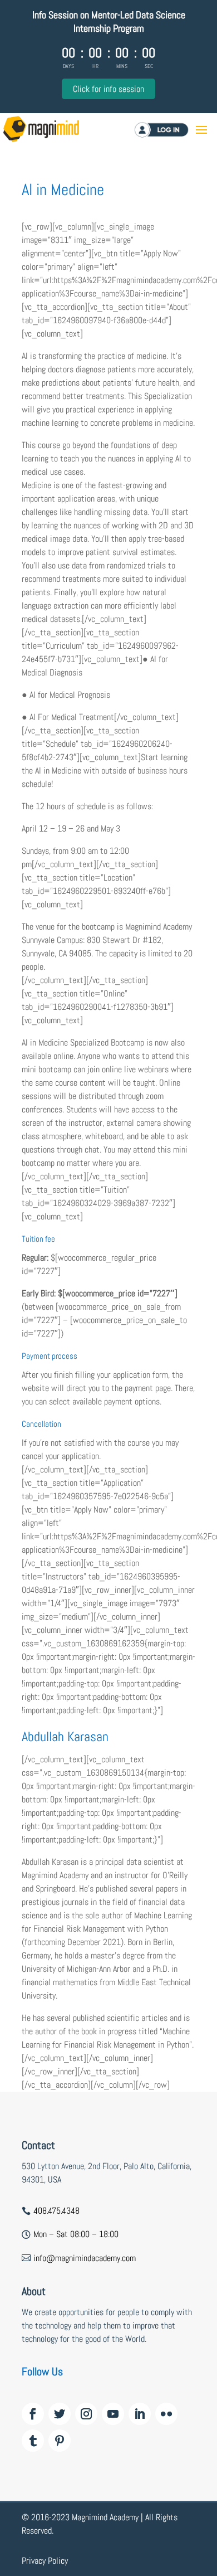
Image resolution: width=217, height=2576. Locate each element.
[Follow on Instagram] (86, 2414)
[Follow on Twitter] (60, 2414)
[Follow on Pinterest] (60, 2441)
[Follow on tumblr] (33, 2441)
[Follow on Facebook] (33, 2414)
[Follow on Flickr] (166, 2414)
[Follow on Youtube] (113, 2414)
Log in (176, 130)
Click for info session (108, 89)
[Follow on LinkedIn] (140, 2414)
